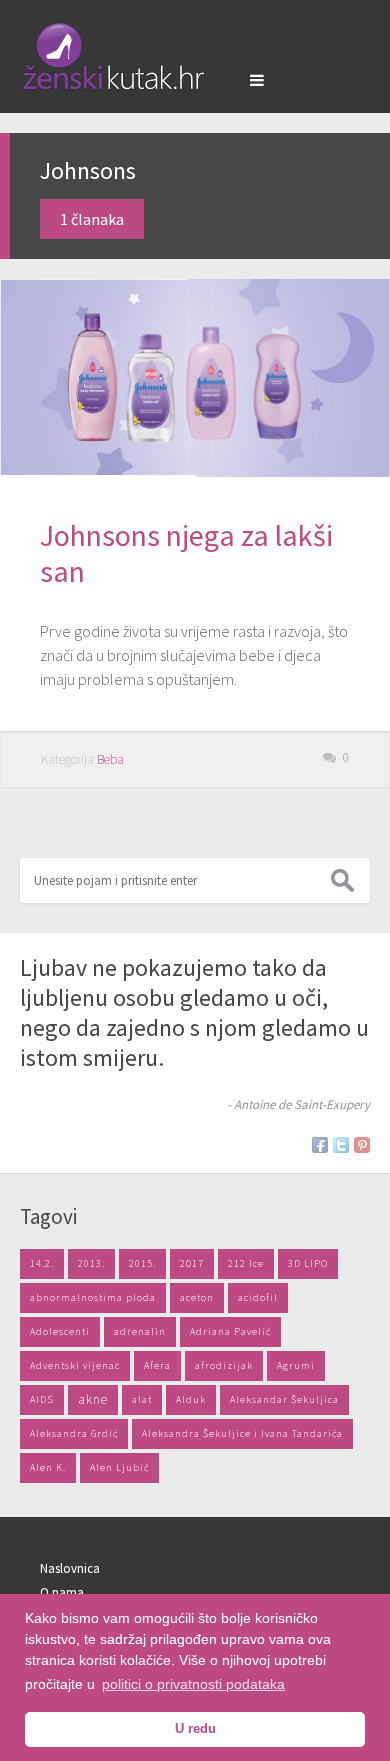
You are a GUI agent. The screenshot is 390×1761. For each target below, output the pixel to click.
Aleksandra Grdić (74, 1433)
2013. (91, 1263)
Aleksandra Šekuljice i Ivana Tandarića (242, 1433)
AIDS (42, 1399)
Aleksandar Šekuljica (284, 1399)
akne (93, 1399)
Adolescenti (60, 1331)
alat (142, 1399)
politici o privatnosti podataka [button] (193, 1684)
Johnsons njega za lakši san (186, 553)
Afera (157, 1365)
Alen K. (48, 1467)
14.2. (42, 1263)
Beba (110, 759)
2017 (192, 1263)
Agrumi (296, 1365)
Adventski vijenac (75, 1365)
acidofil (258, 1297)
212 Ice (246, 1263)
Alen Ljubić (119, 1467)
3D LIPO (308, 1263)
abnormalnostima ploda (93, 1297)
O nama (62, 1592)
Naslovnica (70, 1568)
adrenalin (140, 1331)
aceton (197, 1297)
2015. (142, 1263)
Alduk (191, 1399)
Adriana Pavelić (230, 1331)
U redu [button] (195, 1729)
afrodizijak (224, 1365)
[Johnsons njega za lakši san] (195, 378)
